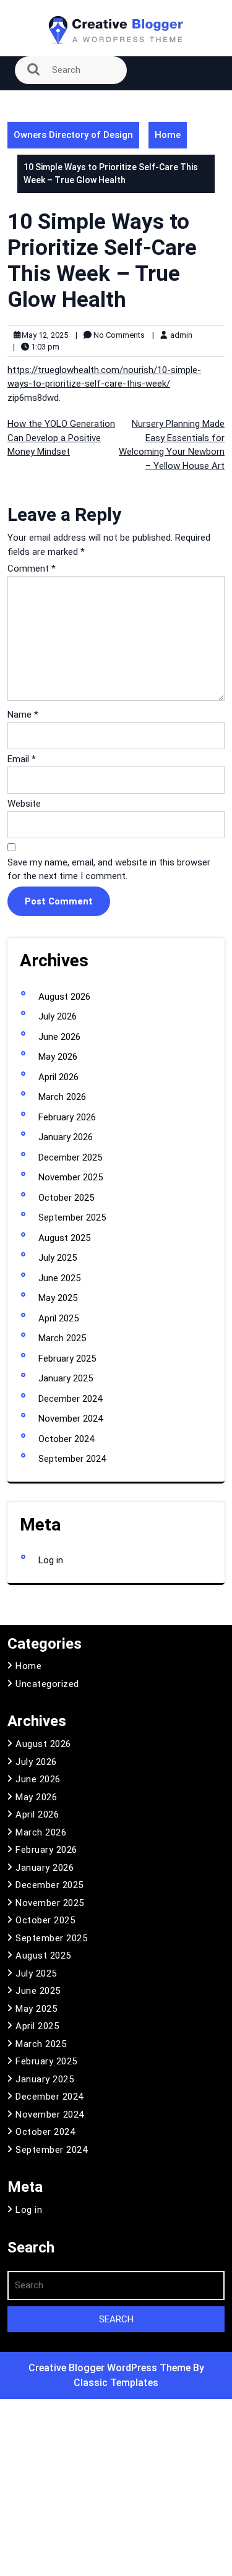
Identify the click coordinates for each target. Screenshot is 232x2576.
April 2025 (58, 1318)
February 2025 (67, 1359)
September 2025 (72, 1217)
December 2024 (70, 1399)
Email (22, 759)
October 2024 (66, 1439)
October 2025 (66, 1198)
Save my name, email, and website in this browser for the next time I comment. (109, 869)
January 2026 (66, 1137)
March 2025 (62, 1338)
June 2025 (59, 1278)
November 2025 (71, 1177)
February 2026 (67, 1117)
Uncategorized (47, 1684)
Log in (51, 1560)
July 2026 (58, 1016)
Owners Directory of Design (73, 135)
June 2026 (59, 1037)
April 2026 (58, 1077)
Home (168, 135)
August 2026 (64, 997)
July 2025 (58, 1258)
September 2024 (72, 1459)
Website (24, 804)
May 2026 (58, 1057)
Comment (32, 569)
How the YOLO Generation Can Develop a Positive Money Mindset (61, 438)
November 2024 (71, 1419)
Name (23, 715)
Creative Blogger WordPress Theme (111, 2368)
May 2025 (58, 1298)
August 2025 (64, 1238)
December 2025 (70, 1157)
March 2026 (62, 1097)
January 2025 (66, 1378)
